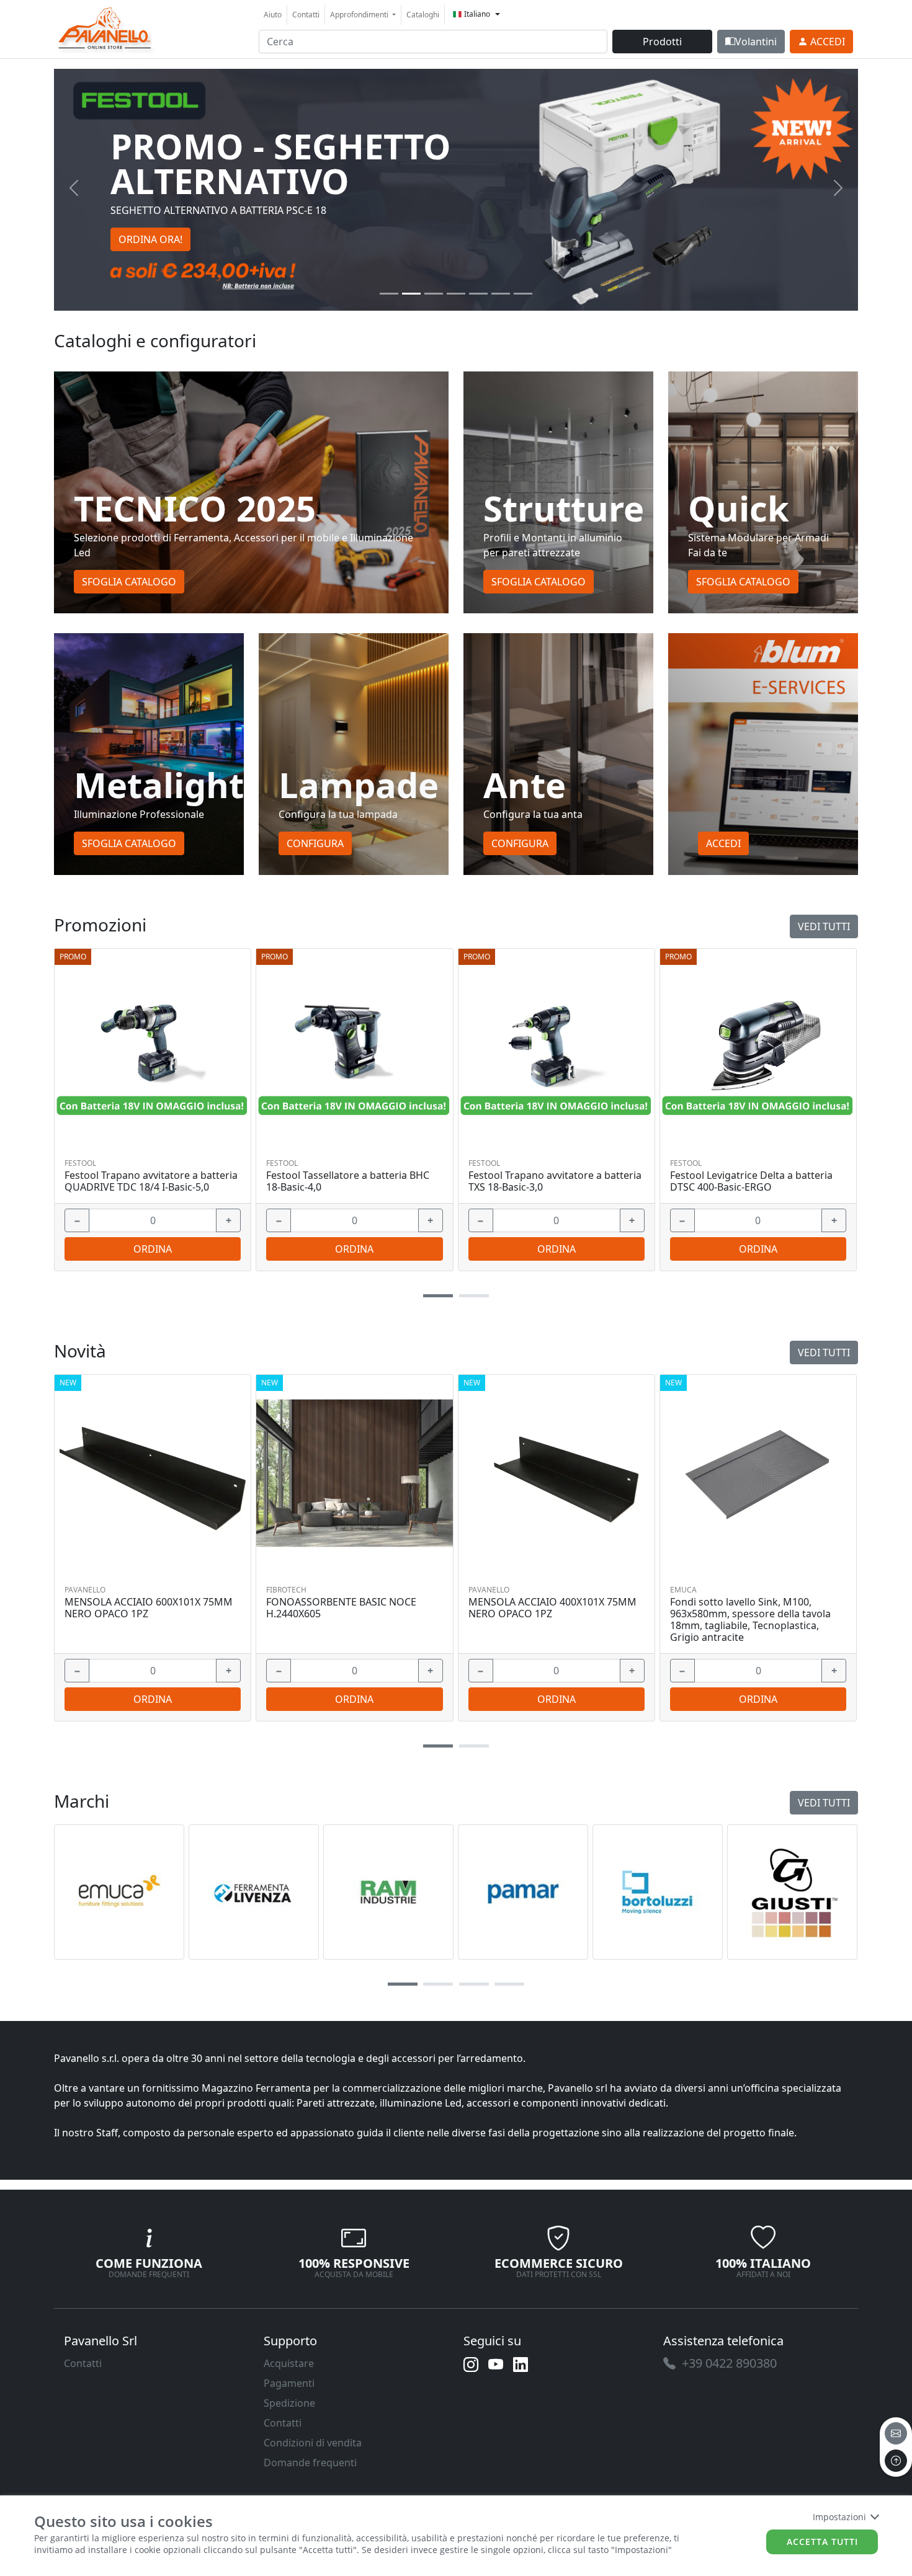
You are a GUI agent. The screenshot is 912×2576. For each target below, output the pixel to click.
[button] (438, 1296)
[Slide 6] (523, 294)
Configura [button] (315, 843)
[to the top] (896, 2461)
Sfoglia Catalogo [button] (129, 582)
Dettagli (149, 1046)
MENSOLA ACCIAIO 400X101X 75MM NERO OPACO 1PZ (552, 1608)
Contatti (306, 15)
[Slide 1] (411, 294)
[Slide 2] (434, 294)
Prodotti (662, 42)
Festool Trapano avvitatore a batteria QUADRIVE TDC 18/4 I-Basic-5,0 (151, 1181)
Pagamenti (289, 2383)
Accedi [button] (723, 843)
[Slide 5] (501, 294)
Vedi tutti (824, 926)
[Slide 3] (456, 294)
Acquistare (289, 2363)
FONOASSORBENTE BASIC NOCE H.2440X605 (341, 1608)
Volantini (756, 42)
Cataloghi (423, 15)
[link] (105, 28)
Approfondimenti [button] (360, 15)
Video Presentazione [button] (167, 222)
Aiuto (273, 15)
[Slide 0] (389, 294)
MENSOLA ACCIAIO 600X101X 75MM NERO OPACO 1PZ (149, 1608)
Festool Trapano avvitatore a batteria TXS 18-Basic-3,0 (555, 1181)
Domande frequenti (310, 2463)
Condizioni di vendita (313, 2443)
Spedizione (289, 2403)
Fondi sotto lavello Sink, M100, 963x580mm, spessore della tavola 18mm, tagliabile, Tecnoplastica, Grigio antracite (750, 1620)
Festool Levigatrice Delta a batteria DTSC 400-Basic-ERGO (751, 1181)
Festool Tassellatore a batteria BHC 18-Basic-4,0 (348, 1181)
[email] (896, 2433)
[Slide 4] (478, 294)
